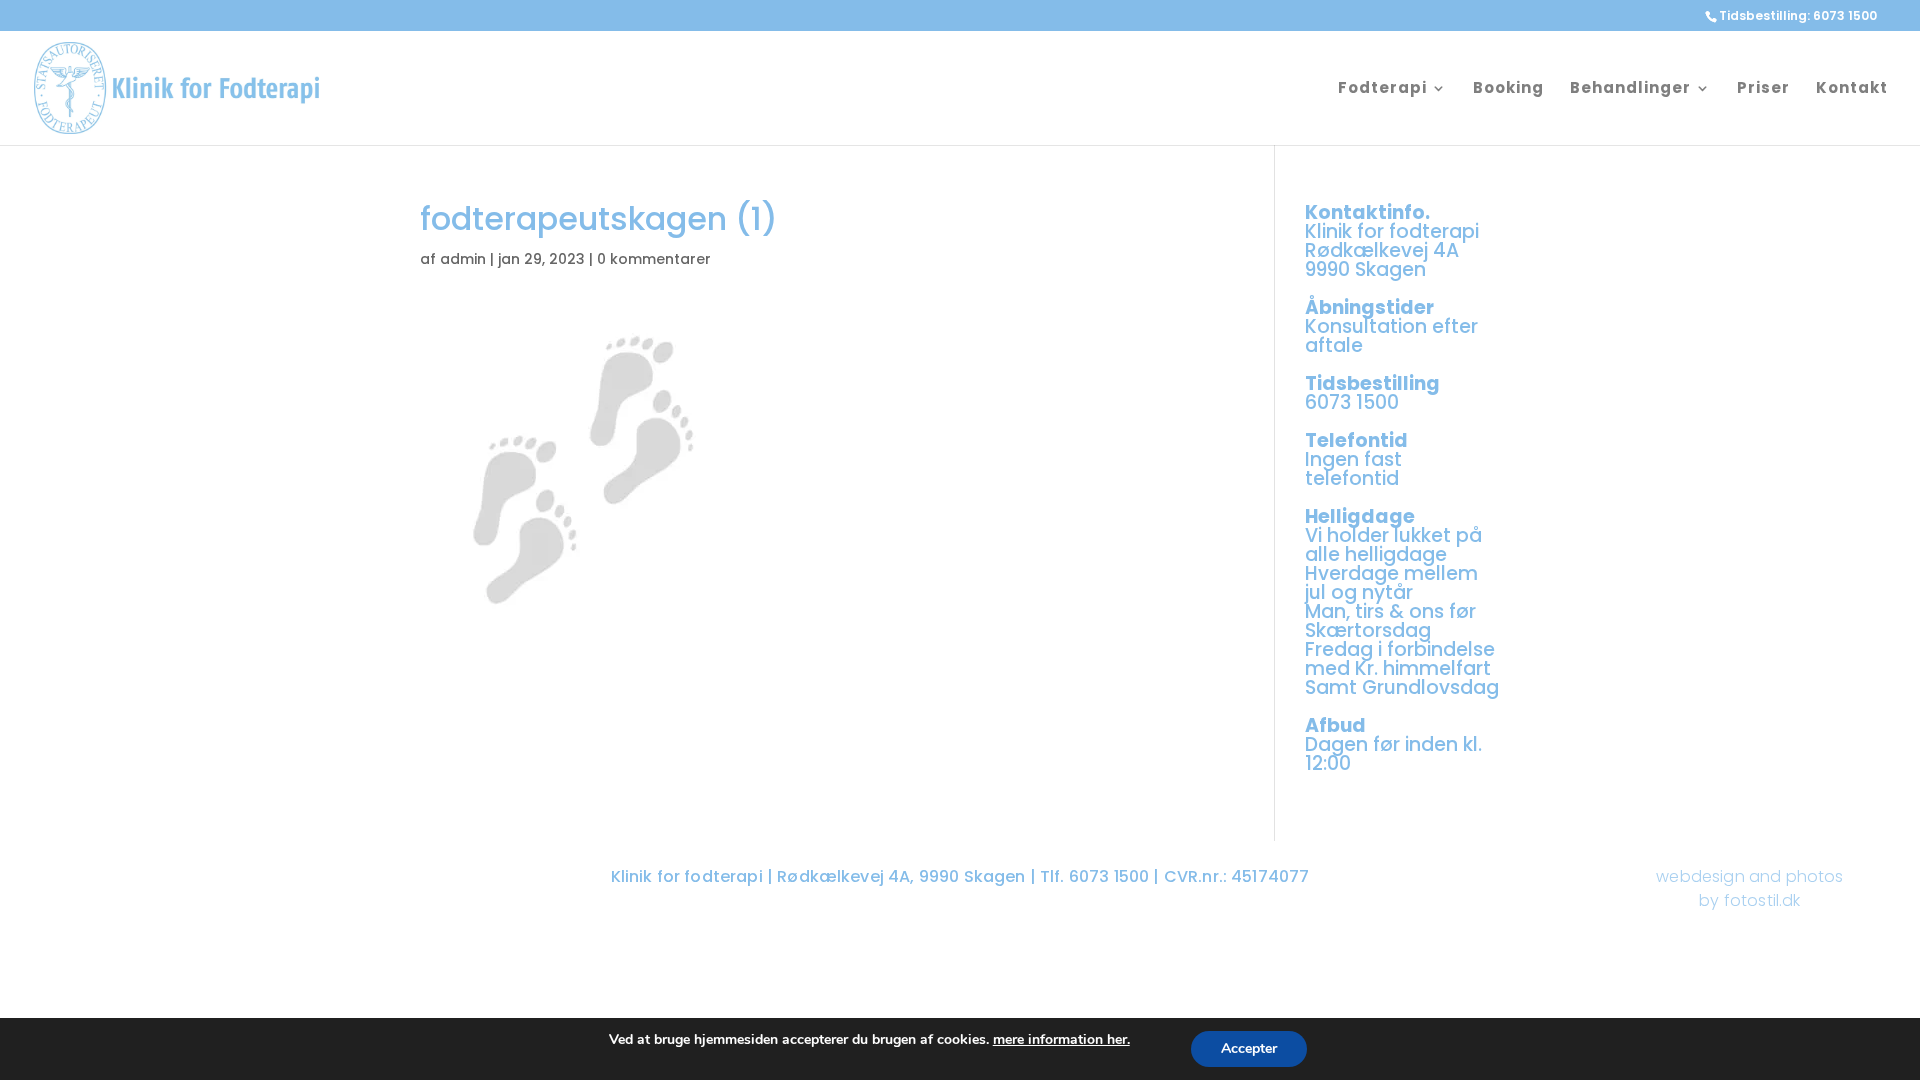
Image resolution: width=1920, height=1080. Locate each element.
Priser (1763, 89)
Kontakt (1852, 89)
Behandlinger (1630, 89)
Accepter (1249, 1048)
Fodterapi (1382, 89)
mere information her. (1061, 1039)
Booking (1508, 89)
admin (463, 259)
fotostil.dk (1762, 900)
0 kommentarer (654, 259)
